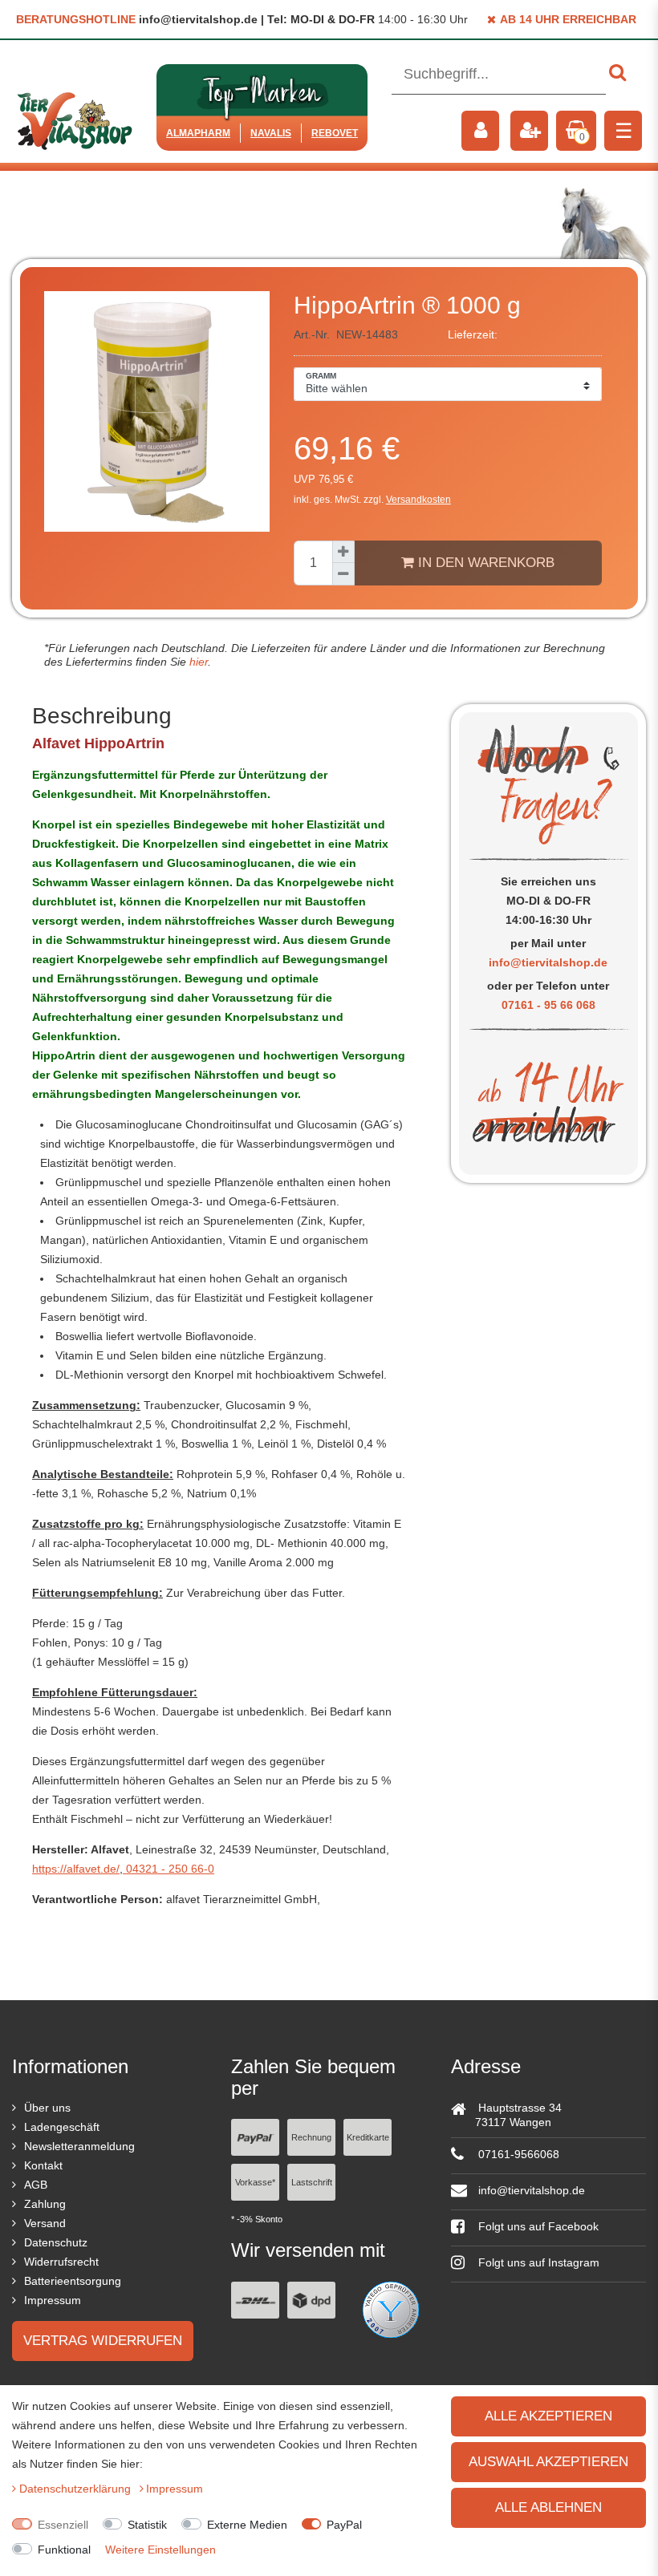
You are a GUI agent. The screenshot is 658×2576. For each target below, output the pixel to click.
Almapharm (198, 133)
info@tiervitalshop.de (548, 962)
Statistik (147, 2525)
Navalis (271, 133)
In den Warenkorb (484, 563)
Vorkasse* (255, 2182)
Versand (45, 2223)
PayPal (344, 2525)
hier (197, 662)
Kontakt (43, 2165)
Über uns (47, 2108)
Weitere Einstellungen (160, 2550)
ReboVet (335, 133)
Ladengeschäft (62, 2127)
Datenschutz (56, 2242)
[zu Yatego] (391, 2308)
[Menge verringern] (343, 574)
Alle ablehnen (548, 2507)
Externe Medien (247, 2525)
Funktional (64, 2550)
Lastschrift (312, 2182)
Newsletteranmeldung (79, 2146)
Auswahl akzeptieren (548, 2462)
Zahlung (45, 2204)
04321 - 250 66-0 (169, 1869)
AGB (36, 2185)
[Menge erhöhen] (343, 552)
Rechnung (311, 2137)
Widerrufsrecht (61, 2262)
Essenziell (63, 2525)
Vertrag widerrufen (103, 2341)
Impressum (53, 2300)
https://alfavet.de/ (76, 1869)
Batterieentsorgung (73, 2281)
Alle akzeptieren (548, 2416)
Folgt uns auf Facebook (537, 2226)
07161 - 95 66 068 (548, 1005)
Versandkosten (418, 500)
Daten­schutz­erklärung (77, 2489)
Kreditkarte (368, 2137)
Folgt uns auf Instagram (537, 2262)
